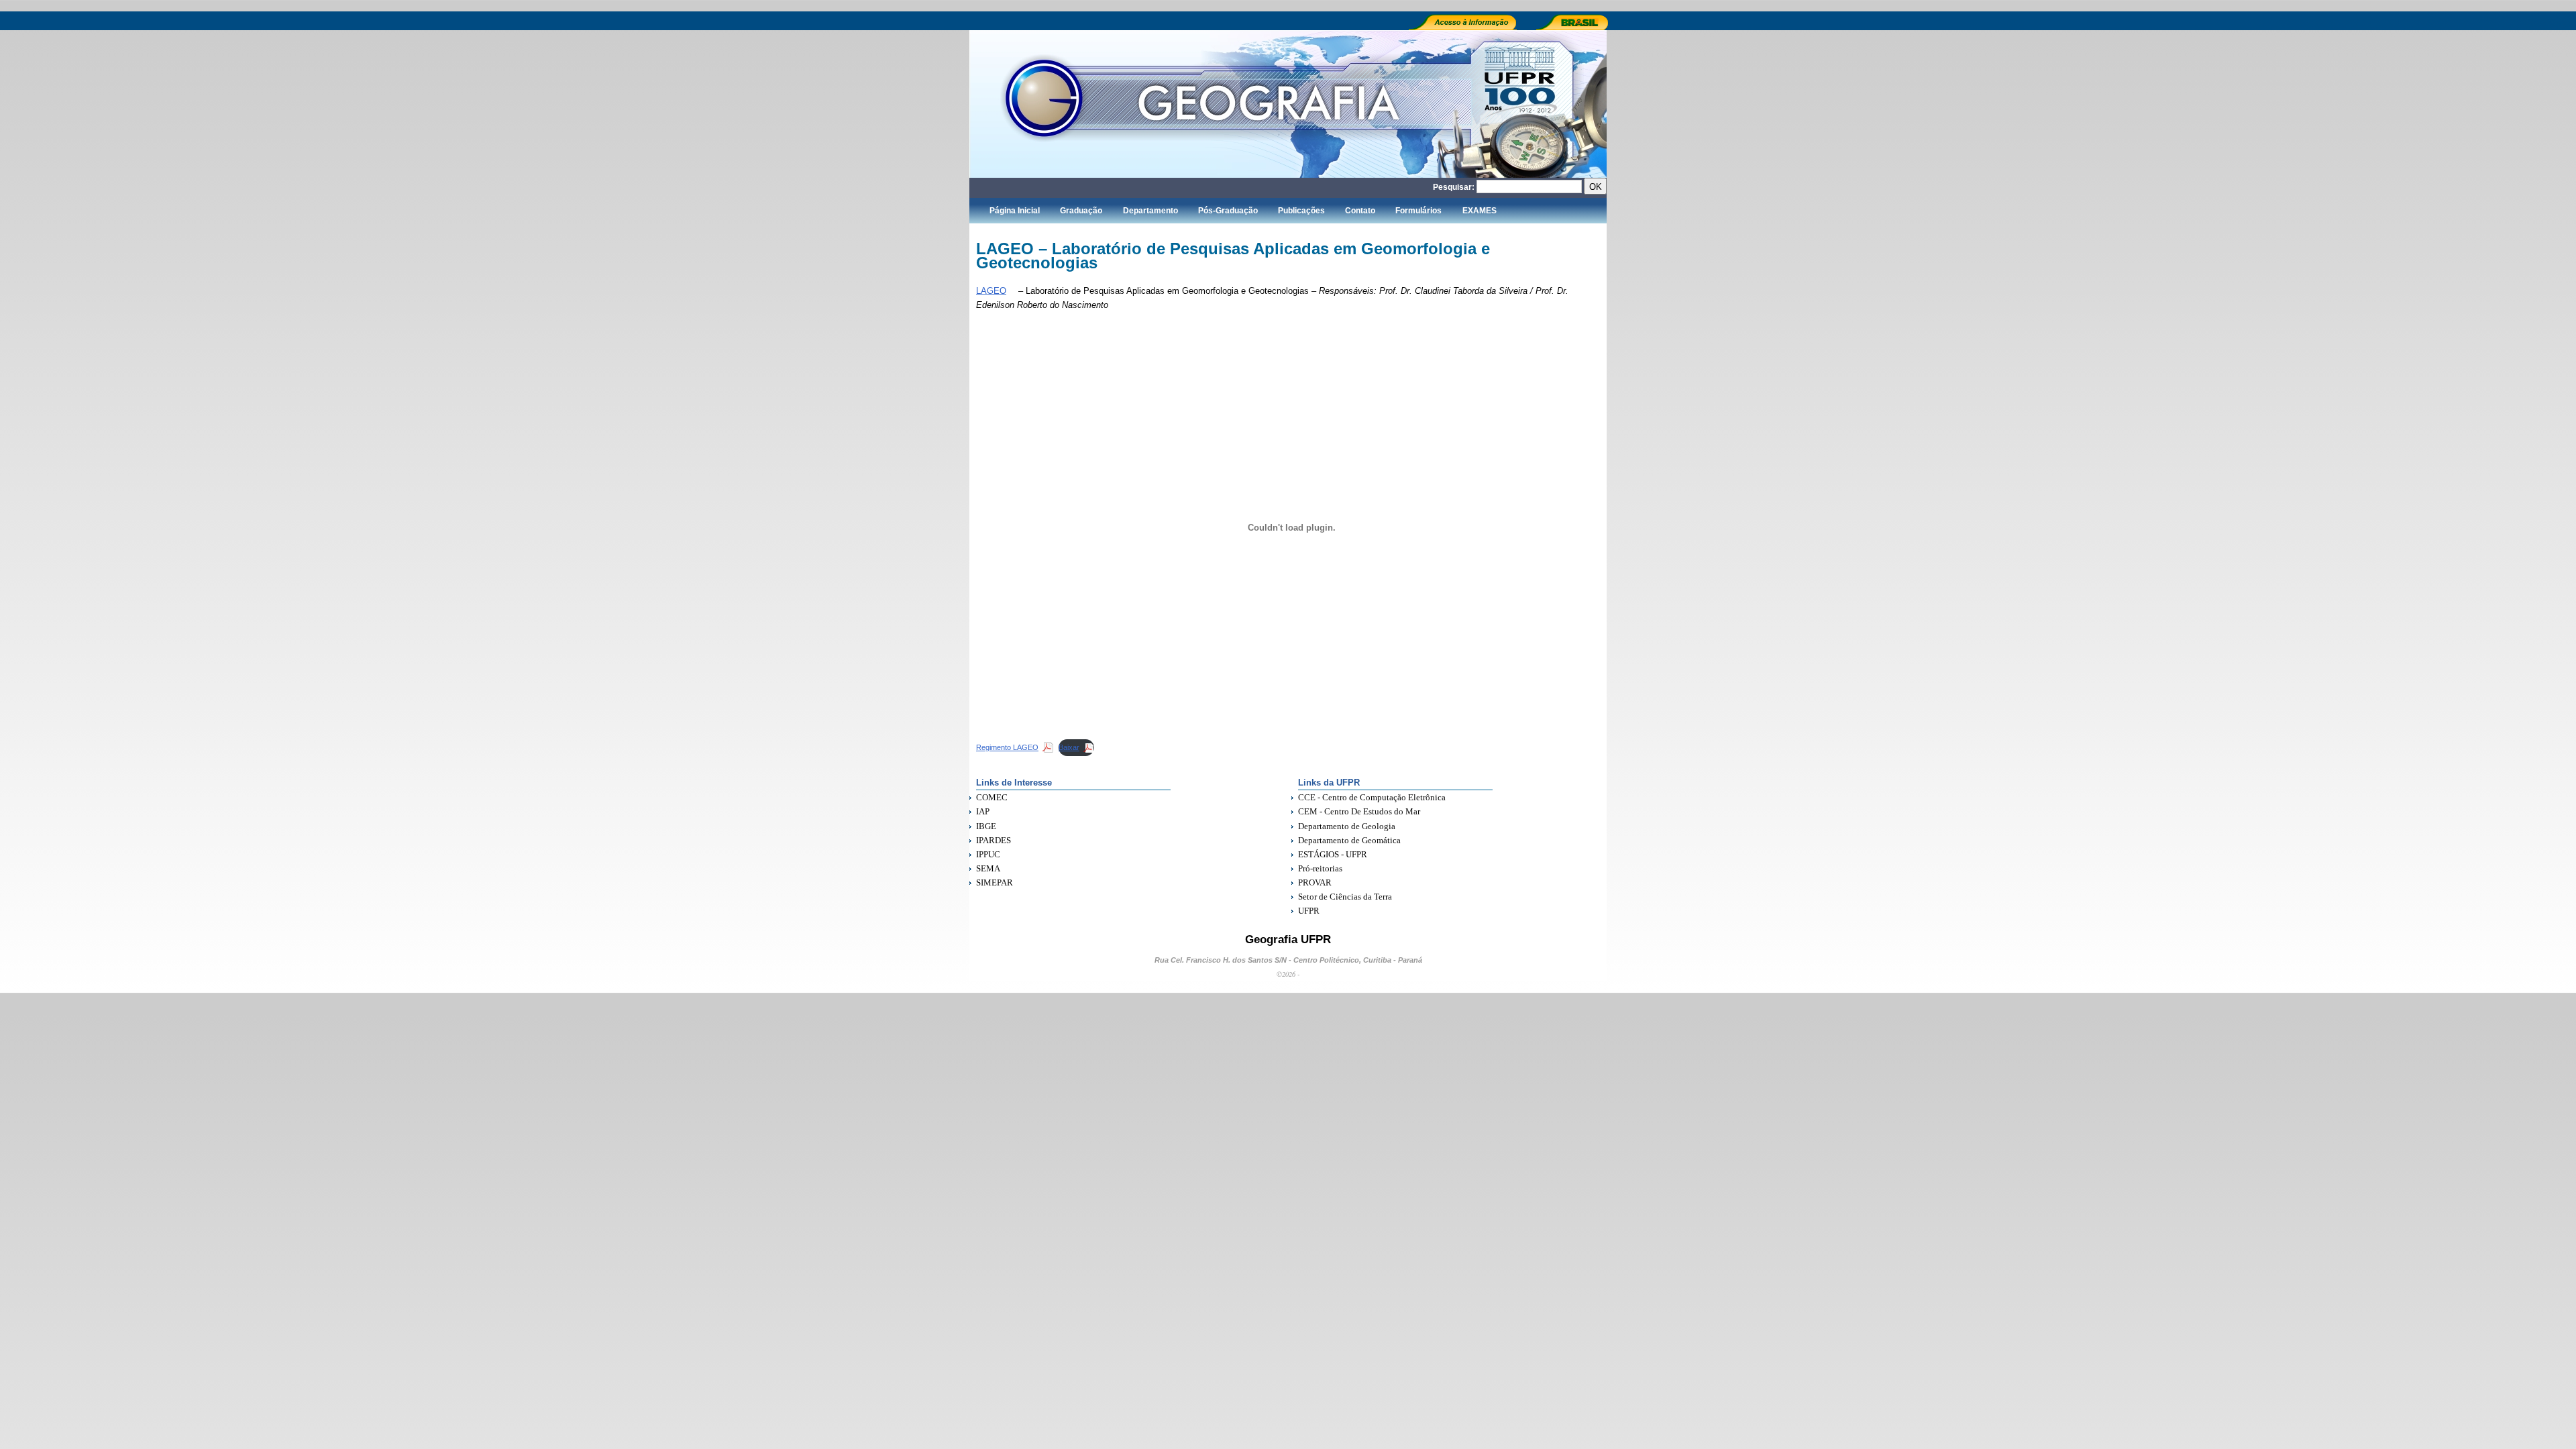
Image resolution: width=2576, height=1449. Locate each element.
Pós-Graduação (1228, 211)
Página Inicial (1015, 211)
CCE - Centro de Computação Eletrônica (1372, 797)
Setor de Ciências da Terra (1345, 897)
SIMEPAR (995, 882)
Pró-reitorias (1320, 868)
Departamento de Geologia (1347, 826)
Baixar (1069, 747)
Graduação (1081, 211)
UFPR (1309, 911)
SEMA (988, 868)
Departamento (1150, 211)
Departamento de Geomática (1349, 840)
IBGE (986, 826)
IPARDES (994, 840)
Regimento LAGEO (1007, 747)
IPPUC (988, 854)
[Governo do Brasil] (1577, 28)
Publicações (1301, 211)
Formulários (1418, 211)
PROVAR (1315, 882)
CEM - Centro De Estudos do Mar (1359, 811)
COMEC (992, 797)
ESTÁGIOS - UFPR (1333, 854)
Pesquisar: (1454, 187)
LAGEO (991, 291)
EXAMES (1480, 211)
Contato (1360, 211)
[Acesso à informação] (1467, 28)
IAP (983, 811)
